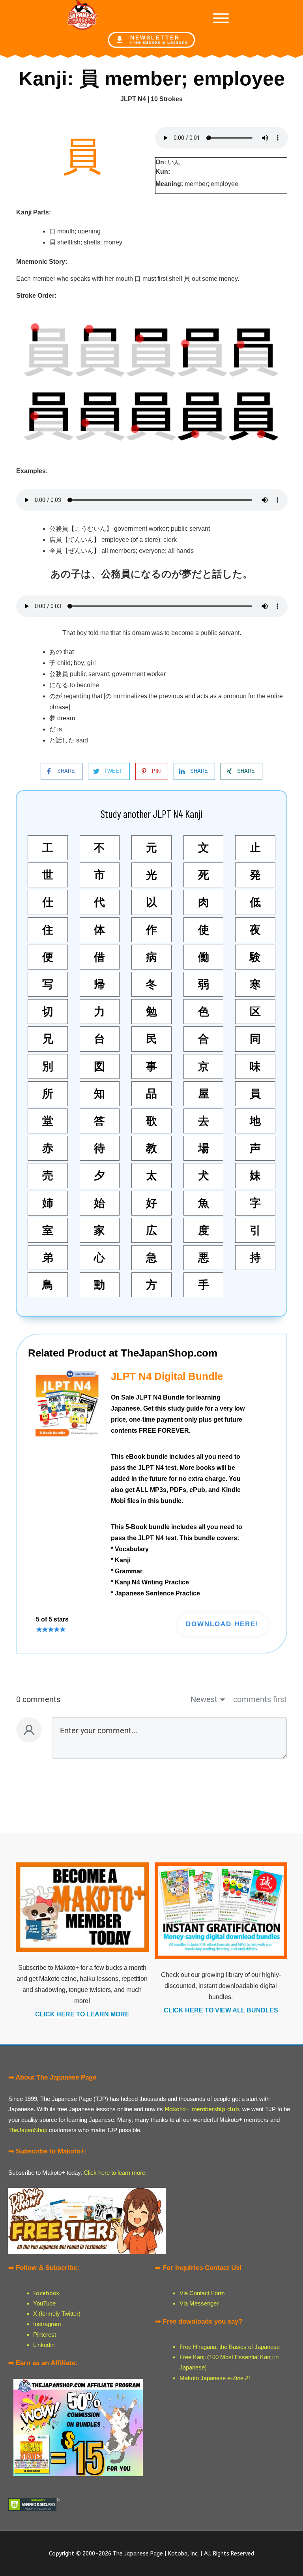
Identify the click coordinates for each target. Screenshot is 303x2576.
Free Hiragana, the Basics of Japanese (230, 2347)
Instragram (47, 2324)
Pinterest (45, 2335)
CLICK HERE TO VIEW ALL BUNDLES (221, 2010)
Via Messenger (199, 2303)
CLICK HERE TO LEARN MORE (82, 2014)
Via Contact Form (202, 2293)
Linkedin (44, 2345)
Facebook (46, 2293)
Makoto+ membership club (202, 2109)
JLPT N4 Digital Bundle (167, 1376)
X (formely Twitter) (57, 2314)
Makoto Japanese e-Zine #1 (215, 2378)
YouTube (44, 2303)
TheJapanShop (28, 2130)
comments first (260, 1699)
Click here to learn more (114, 2173)
